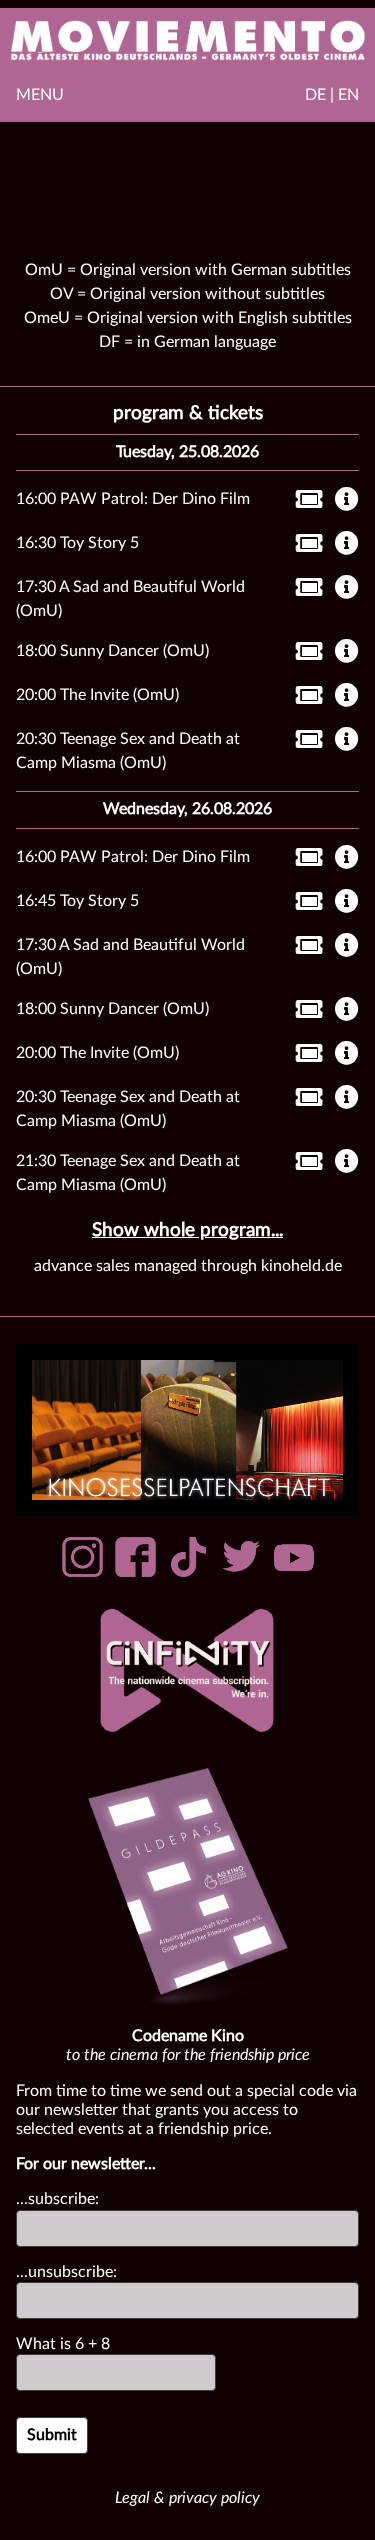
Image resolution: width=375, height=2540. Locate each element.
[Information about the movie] (347, 501)
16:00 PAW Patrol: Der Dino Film (133, 499)
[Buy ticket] (303, 503)
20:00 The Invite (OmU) (97, 695)
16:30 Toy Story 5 (77, 543)
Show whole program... (187, 1230)
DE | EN (332, 95)
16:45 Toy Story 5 (77, 901)
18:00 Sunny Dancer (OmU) (112, 651)
